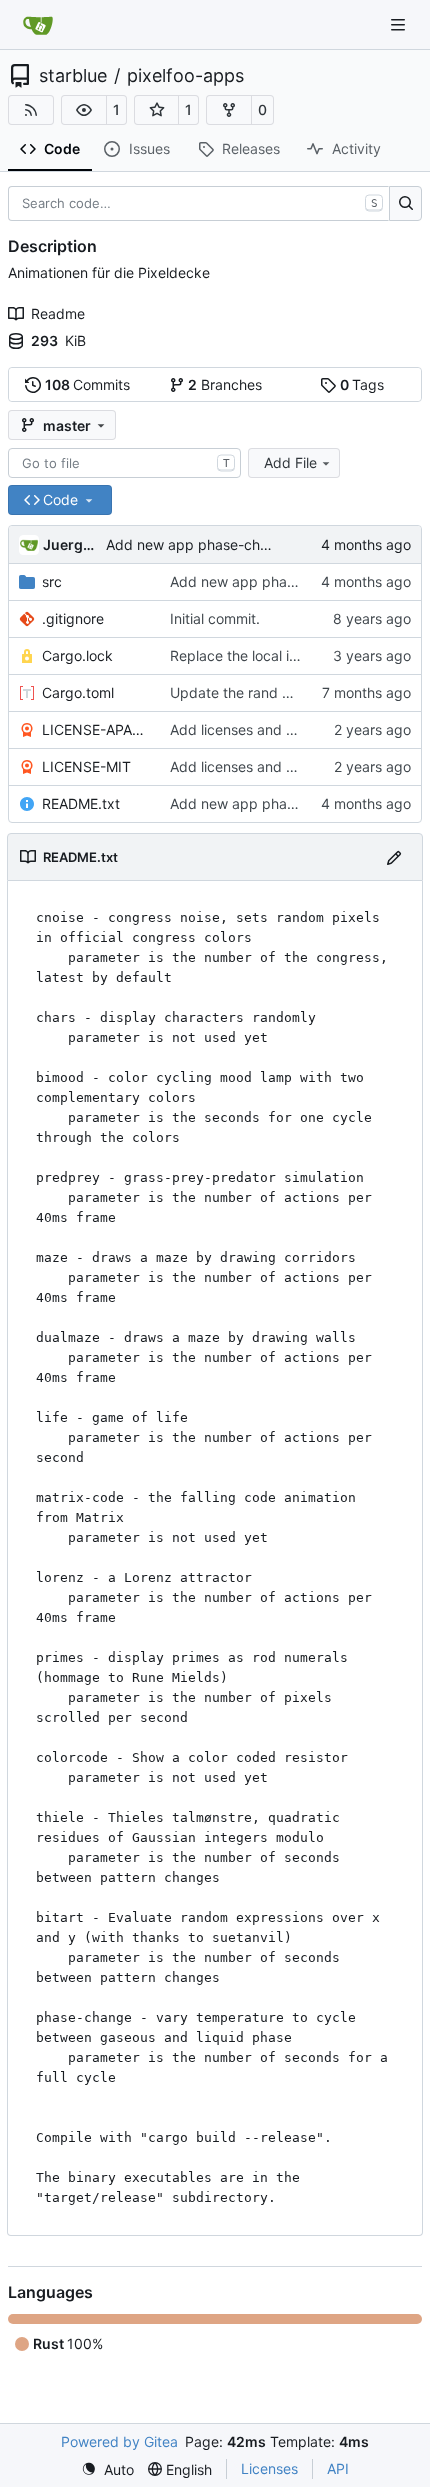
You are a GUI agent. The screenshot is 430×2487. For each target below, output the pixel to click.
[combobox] (124, 463)
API (338, 2468)
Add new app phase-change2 (203, 544)
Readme (58, 313)
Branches (225, 384)
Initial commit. (215, 618)
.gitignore (73, 618)
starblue (73, 76)
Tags (362, 384)
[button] (84, 110)
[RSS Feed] (31, 110)
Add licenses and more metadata (278, 729)
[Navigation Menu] (400, 24)
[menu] (107, 2469)
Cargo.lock (77, 655)
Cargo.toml (78, 692)
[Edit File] (394, 856)
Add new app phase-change (263, 803)
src (52, 581)
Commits (88, 384)
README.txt (81, 803)
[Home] (38, 25)
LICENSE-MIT (86, 766)
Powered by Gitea (119, 2441)
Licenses (269, 2468)
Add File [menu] (290, 462)
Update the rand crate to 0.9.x (270, 692)
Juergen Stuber (71, 544)
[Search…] (405, 204)
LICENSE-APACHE (96, 729)
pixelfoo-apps (185, 76)
